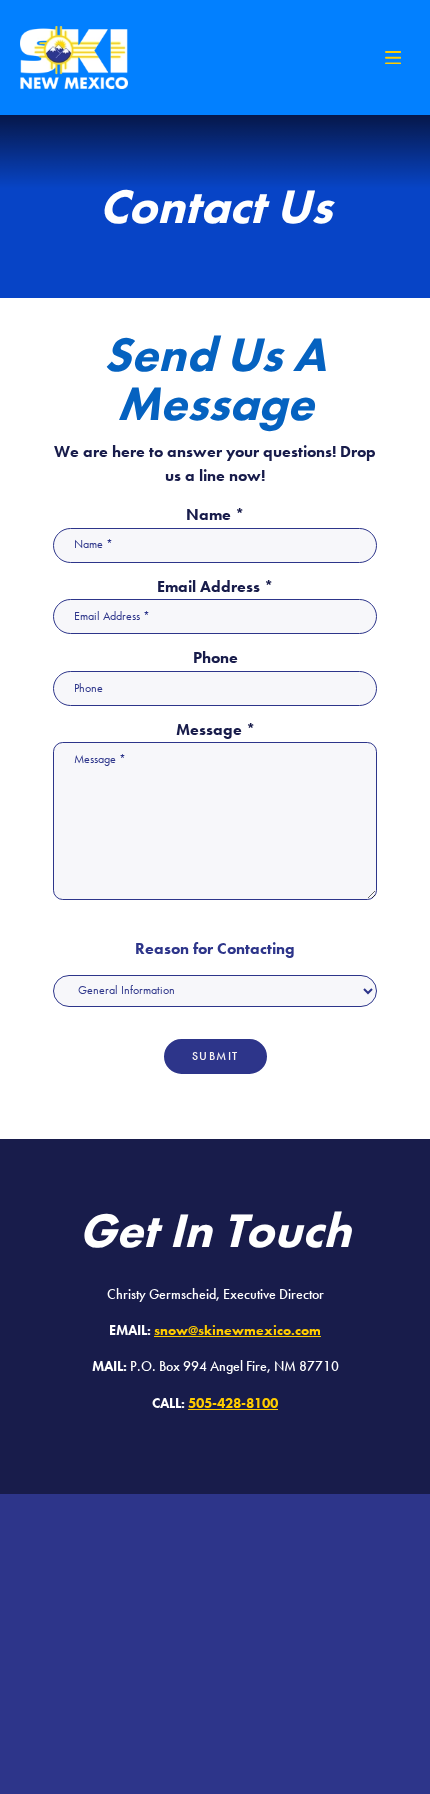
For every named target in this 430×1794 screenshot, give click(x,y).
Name (215, 515)
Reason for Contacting (215, 949)
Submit (215, 1056)
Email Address (215, 587)
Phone (215, 658)
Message (215, 730)
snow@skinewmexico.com (237, 1330)
